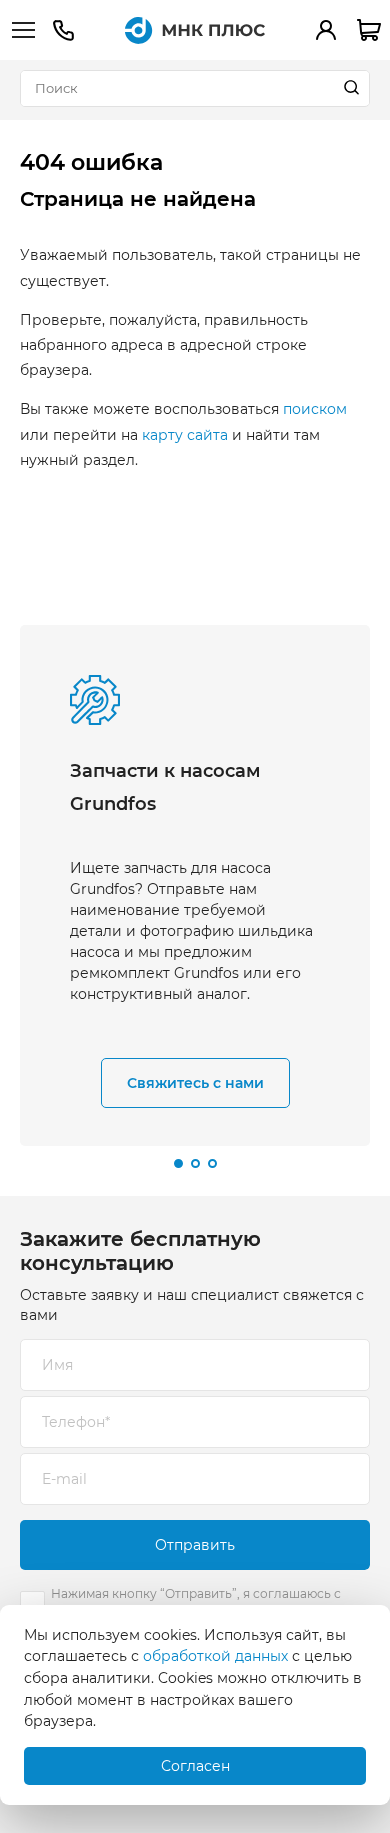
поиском (315, 409)
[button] (178, 1163)
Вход (326, 30)
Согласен (195, 1766)
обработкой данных (215, 1656)
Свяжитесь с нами (195, 1083)
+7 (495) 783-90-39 (63, 30)
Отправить (195, 1545)
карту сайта (185, 435)
